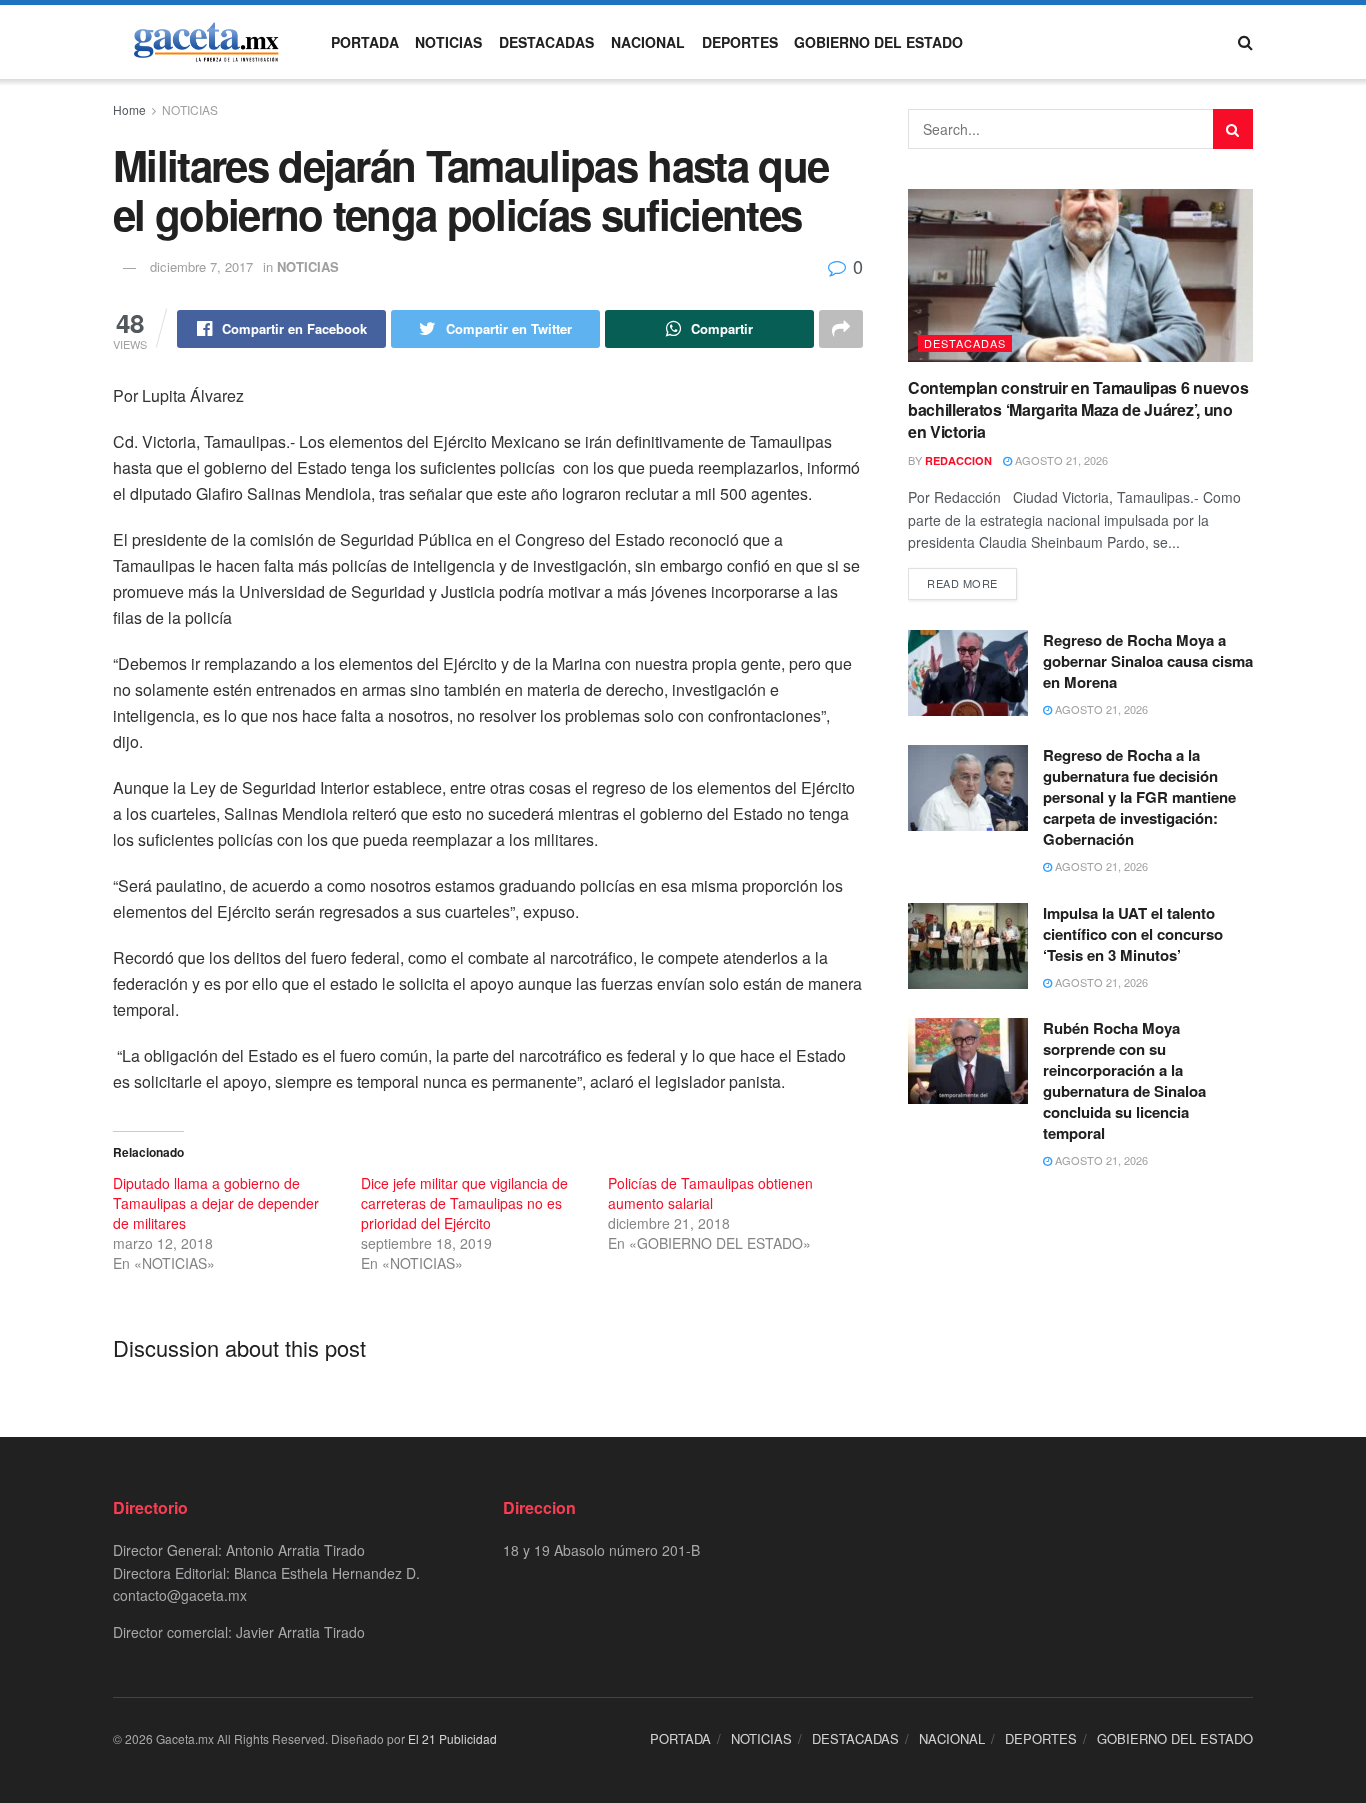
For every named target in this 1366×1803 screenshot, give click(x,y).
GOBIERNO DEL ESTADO (878, 42)
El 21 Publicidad (452, 1738)
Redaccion (958, 460)
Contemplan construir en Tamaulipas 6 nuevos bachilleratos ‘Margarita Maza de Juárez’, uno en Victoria (1078, 410)
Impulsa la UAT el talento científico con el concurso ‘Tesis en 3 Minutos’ (1133, 934)
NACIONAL (648, 42)
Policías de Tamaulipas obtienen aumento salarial (710, 1193)
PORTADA (365, 42)
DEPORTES (740, 42)
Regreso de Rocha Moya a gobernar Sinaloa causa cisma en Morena (1148, 661)
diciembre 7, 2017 (201, 266)
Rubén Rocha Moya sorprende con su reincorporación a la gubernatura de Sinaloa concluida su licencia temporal (1124, 1080)
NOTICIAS (448, 42)
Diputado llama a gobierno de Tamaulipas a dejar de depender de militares (216, 1203)
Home (129, 109)
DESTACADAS (546, 42)
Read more (962, 583)
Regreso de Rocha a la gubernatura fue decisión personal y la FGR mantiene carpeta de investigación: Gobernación (1139, 797)
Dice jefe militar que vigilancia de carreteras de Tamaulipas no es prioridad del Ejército (464, 1203)
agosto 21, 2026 (1060, 460)
